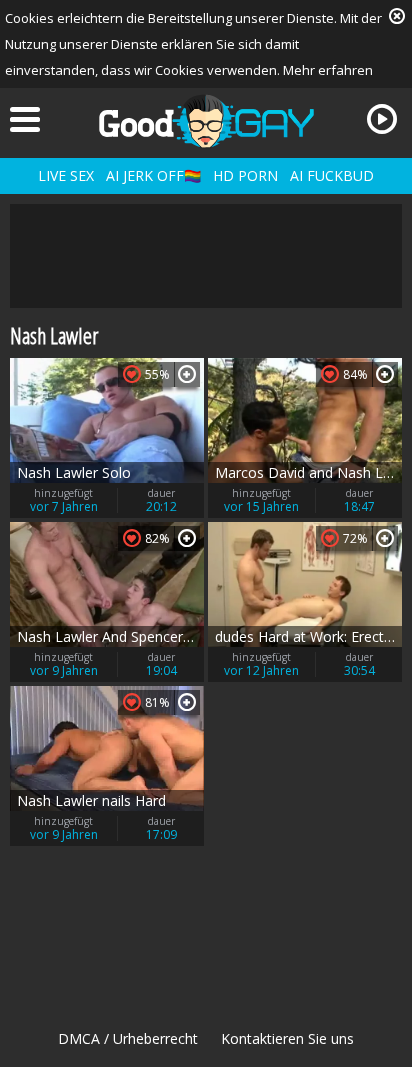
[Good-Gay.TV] (206, 121)
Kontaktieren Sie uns (287, 1038)
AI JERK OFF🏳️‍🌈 (153, 175)
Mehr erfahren (328, 70)
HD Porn (245, 175)
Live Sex (66, 175)
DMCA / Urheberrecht (128, 1038)
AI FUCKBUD (332, 175)
